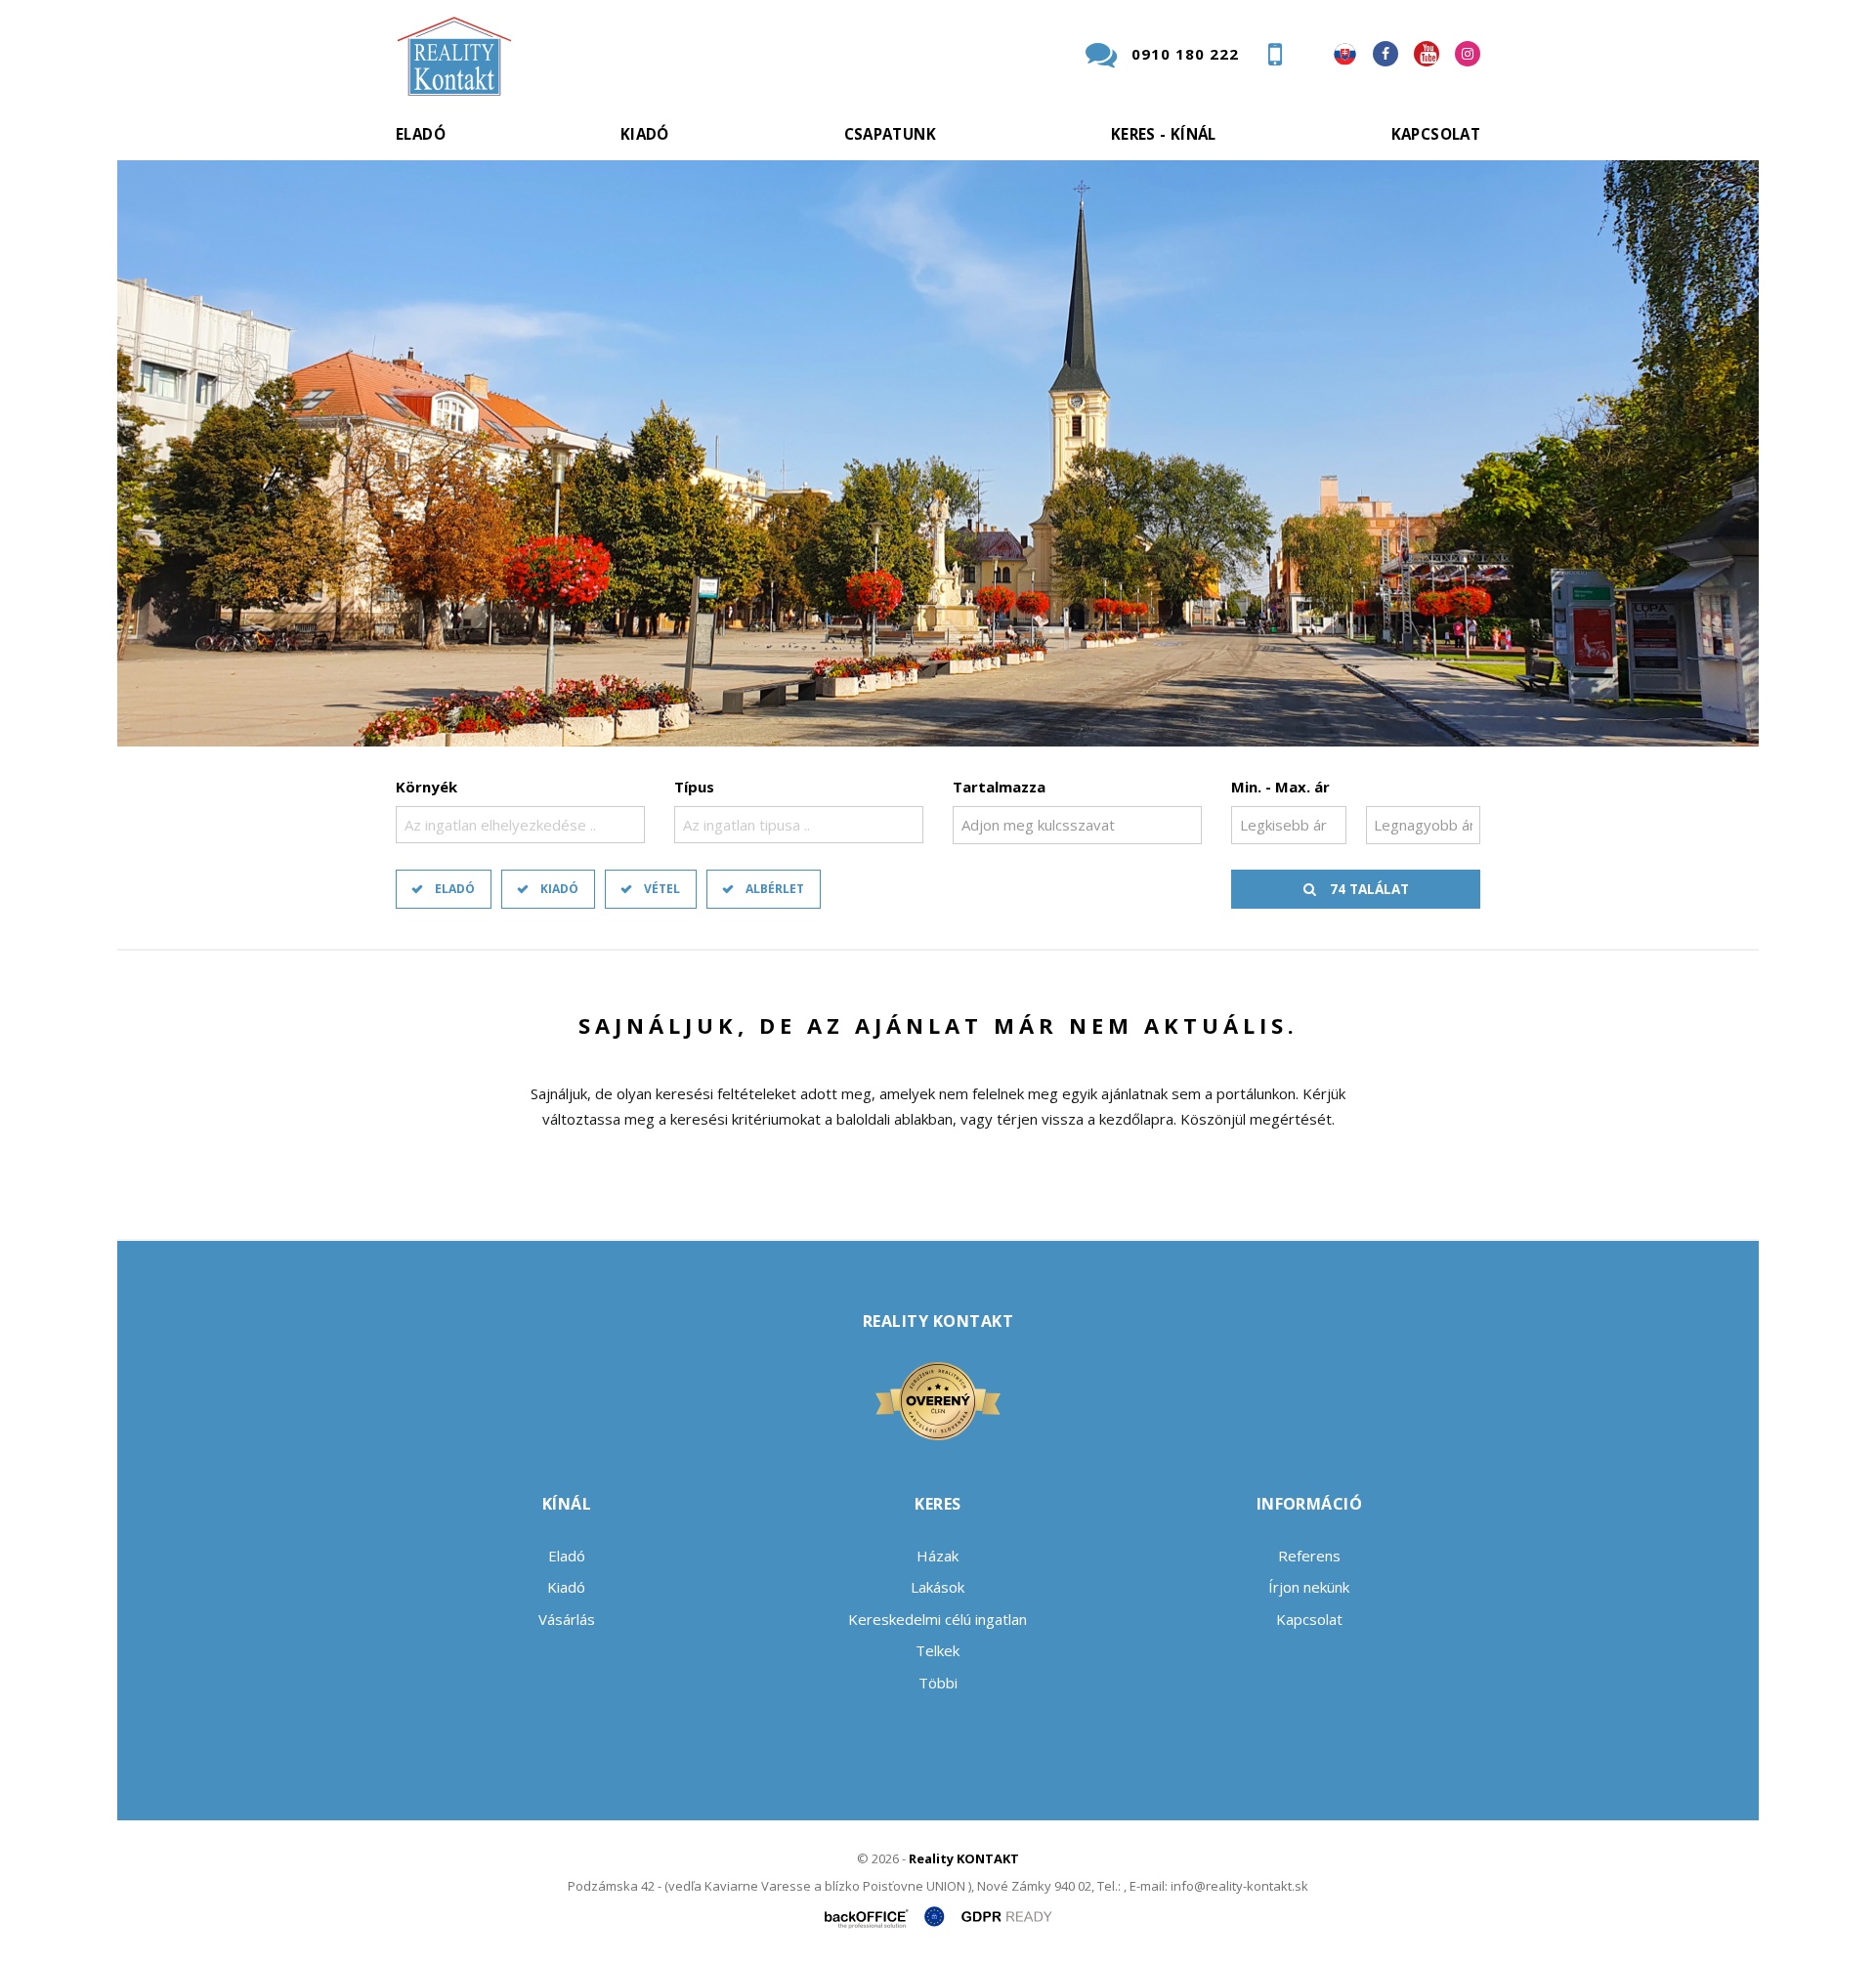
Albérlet (775, 889)
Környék (426, 787)
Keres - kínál (1164, 134)
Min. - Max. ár (1280, 787)
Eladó (421, 134)
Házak (938, 1556)
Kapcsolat (1436, 134)
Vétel (662, 889)
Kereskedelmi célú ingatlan (938, 1619)
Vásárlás (567, 1619)
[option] (938, 453)
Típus (694, 787)
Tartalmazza (999, 787)
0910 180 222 (1185, 54)
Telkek (938, 1650)
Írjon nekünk (1309, 1587)
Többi (938, 1683)
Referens (1309, 1556)
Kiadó (645, 134)
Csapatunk (890, 134)
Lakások (938, 1587)
